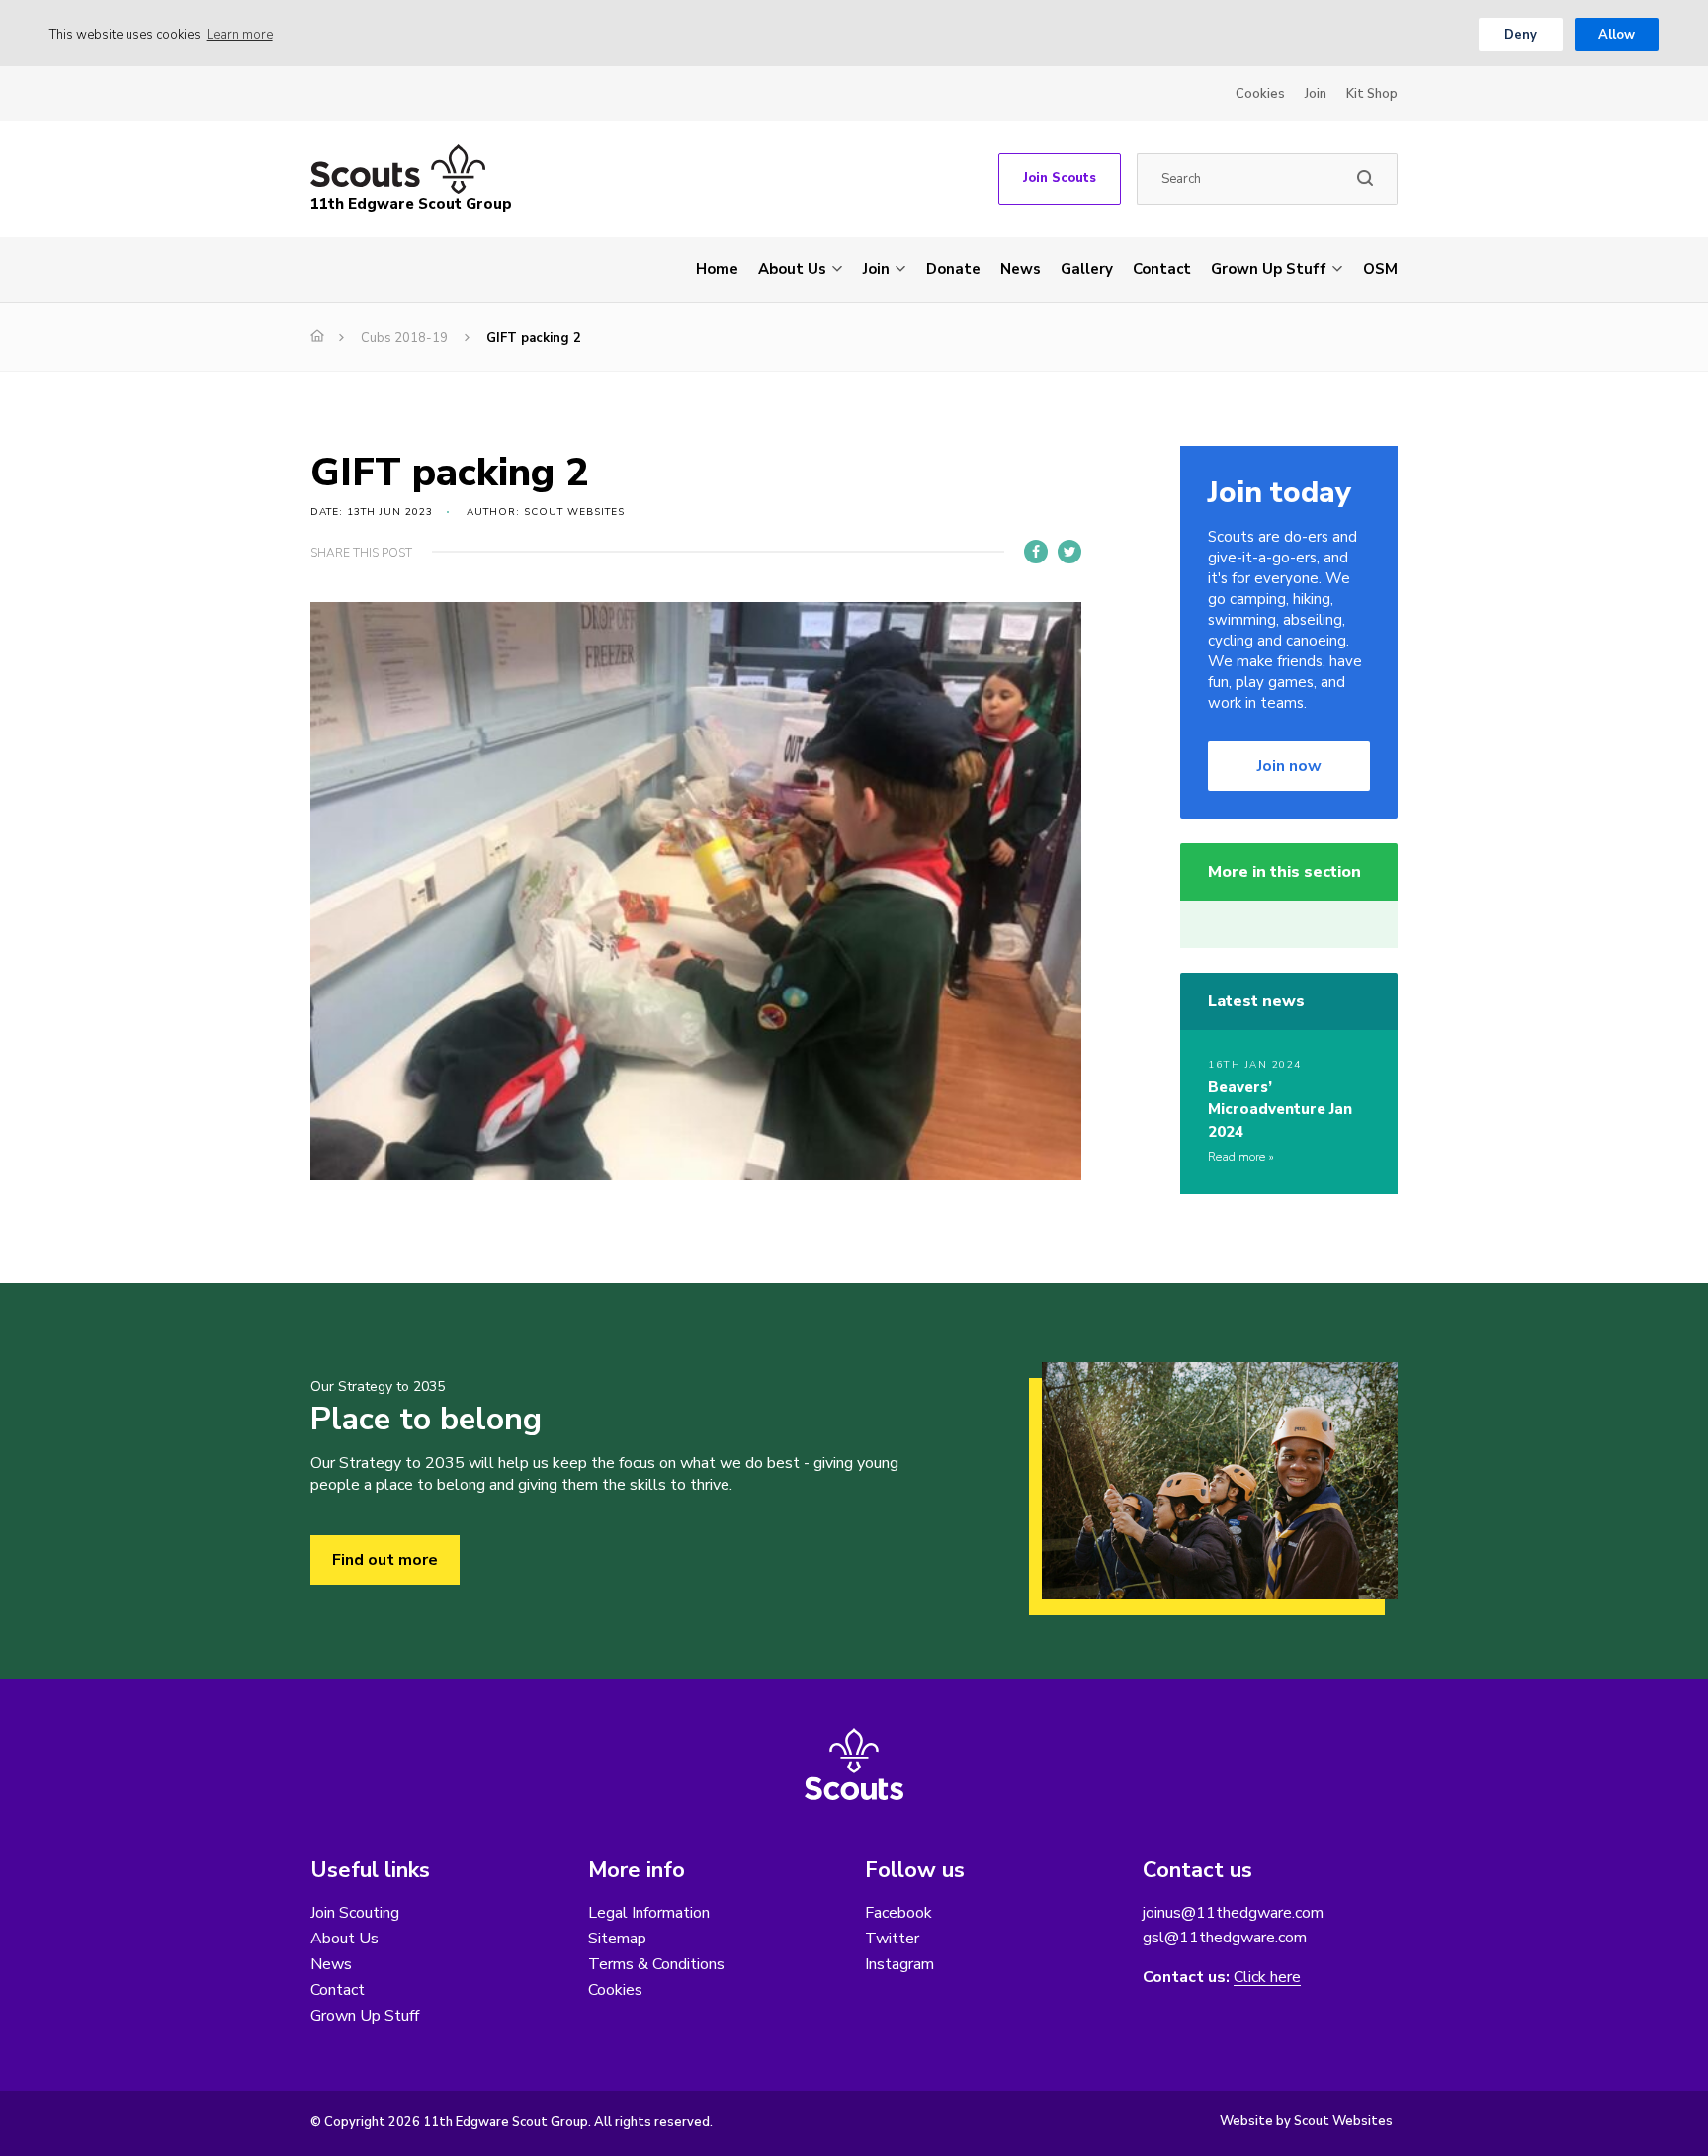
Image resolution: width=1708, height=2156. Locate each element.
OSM (1380, 269)
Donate (953, 269)
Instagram (899, 1964)
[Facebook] (1036, 552)
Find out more (385, 1560)
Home (717, 269)
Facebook (898, 1913)
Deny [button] (1521, 35)
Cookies (1260, 94)
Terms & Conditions (656, 1964)
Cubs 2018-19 (404, 338)
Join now (1289, 766)
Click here (1267, 1978)
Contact (1162, 269)
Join (1316, 94)
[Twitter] (1069, 552)
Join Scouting (355, 1913)
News (1021, 269)
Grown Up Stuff (1269, 269)
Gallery (1087, 269)
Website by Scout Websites (1306, 2121)
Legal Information (649, 1913)
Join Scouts (1060, 178)
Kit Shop (1372, 94)
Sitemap (617, 1939)
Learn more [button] (240, 35)
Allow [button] (1617, 35)
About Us (792, 269)
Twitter (892, 1939)
